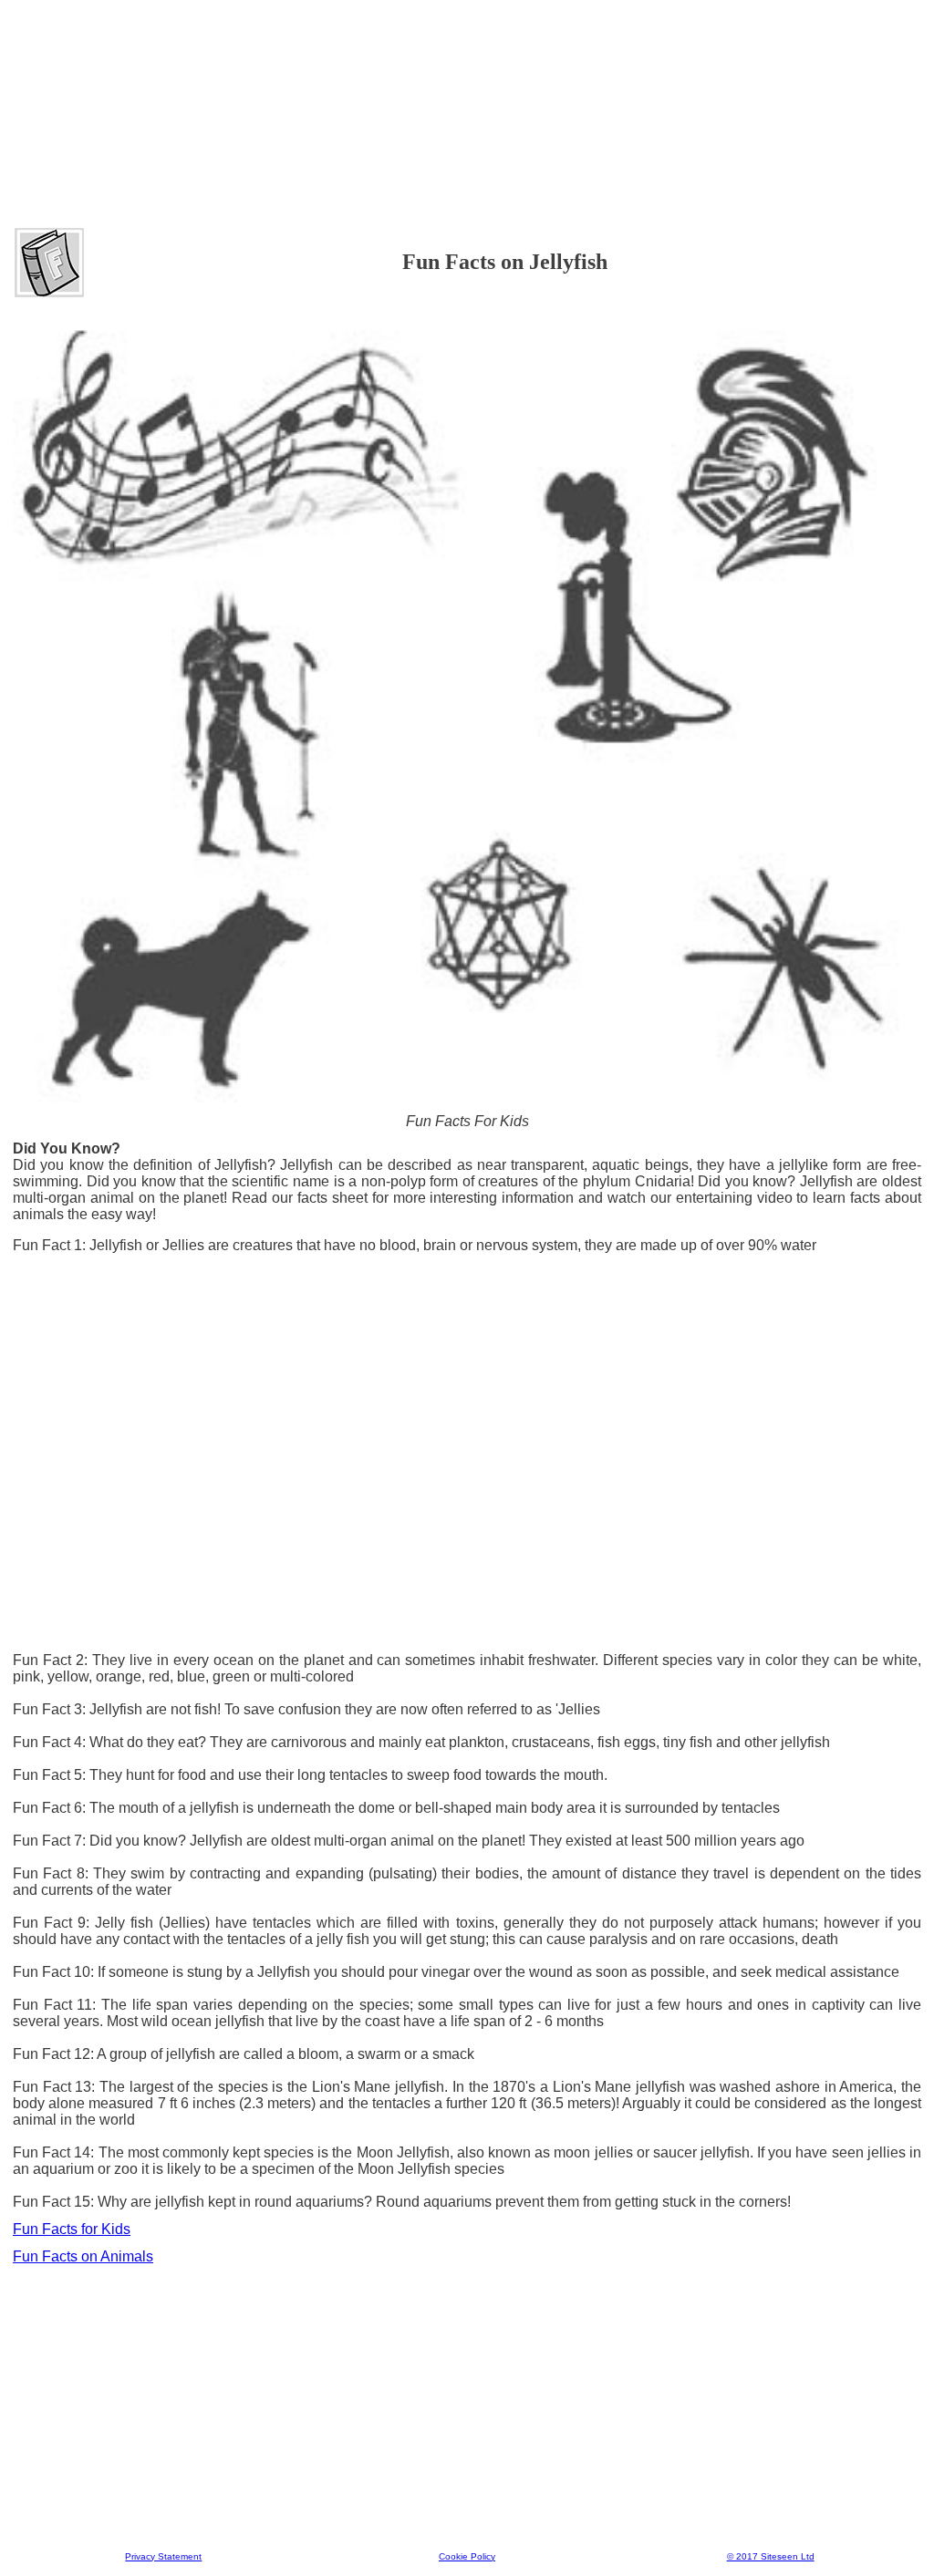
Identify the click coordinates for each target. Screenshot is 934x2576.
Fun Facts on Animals (83, 2256)
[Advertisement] (467, 54)
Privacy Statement (163, 2556)
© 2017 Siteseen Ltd (771, 2556)
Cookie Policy (467, 2556)
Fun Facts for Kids (72, 2229)
